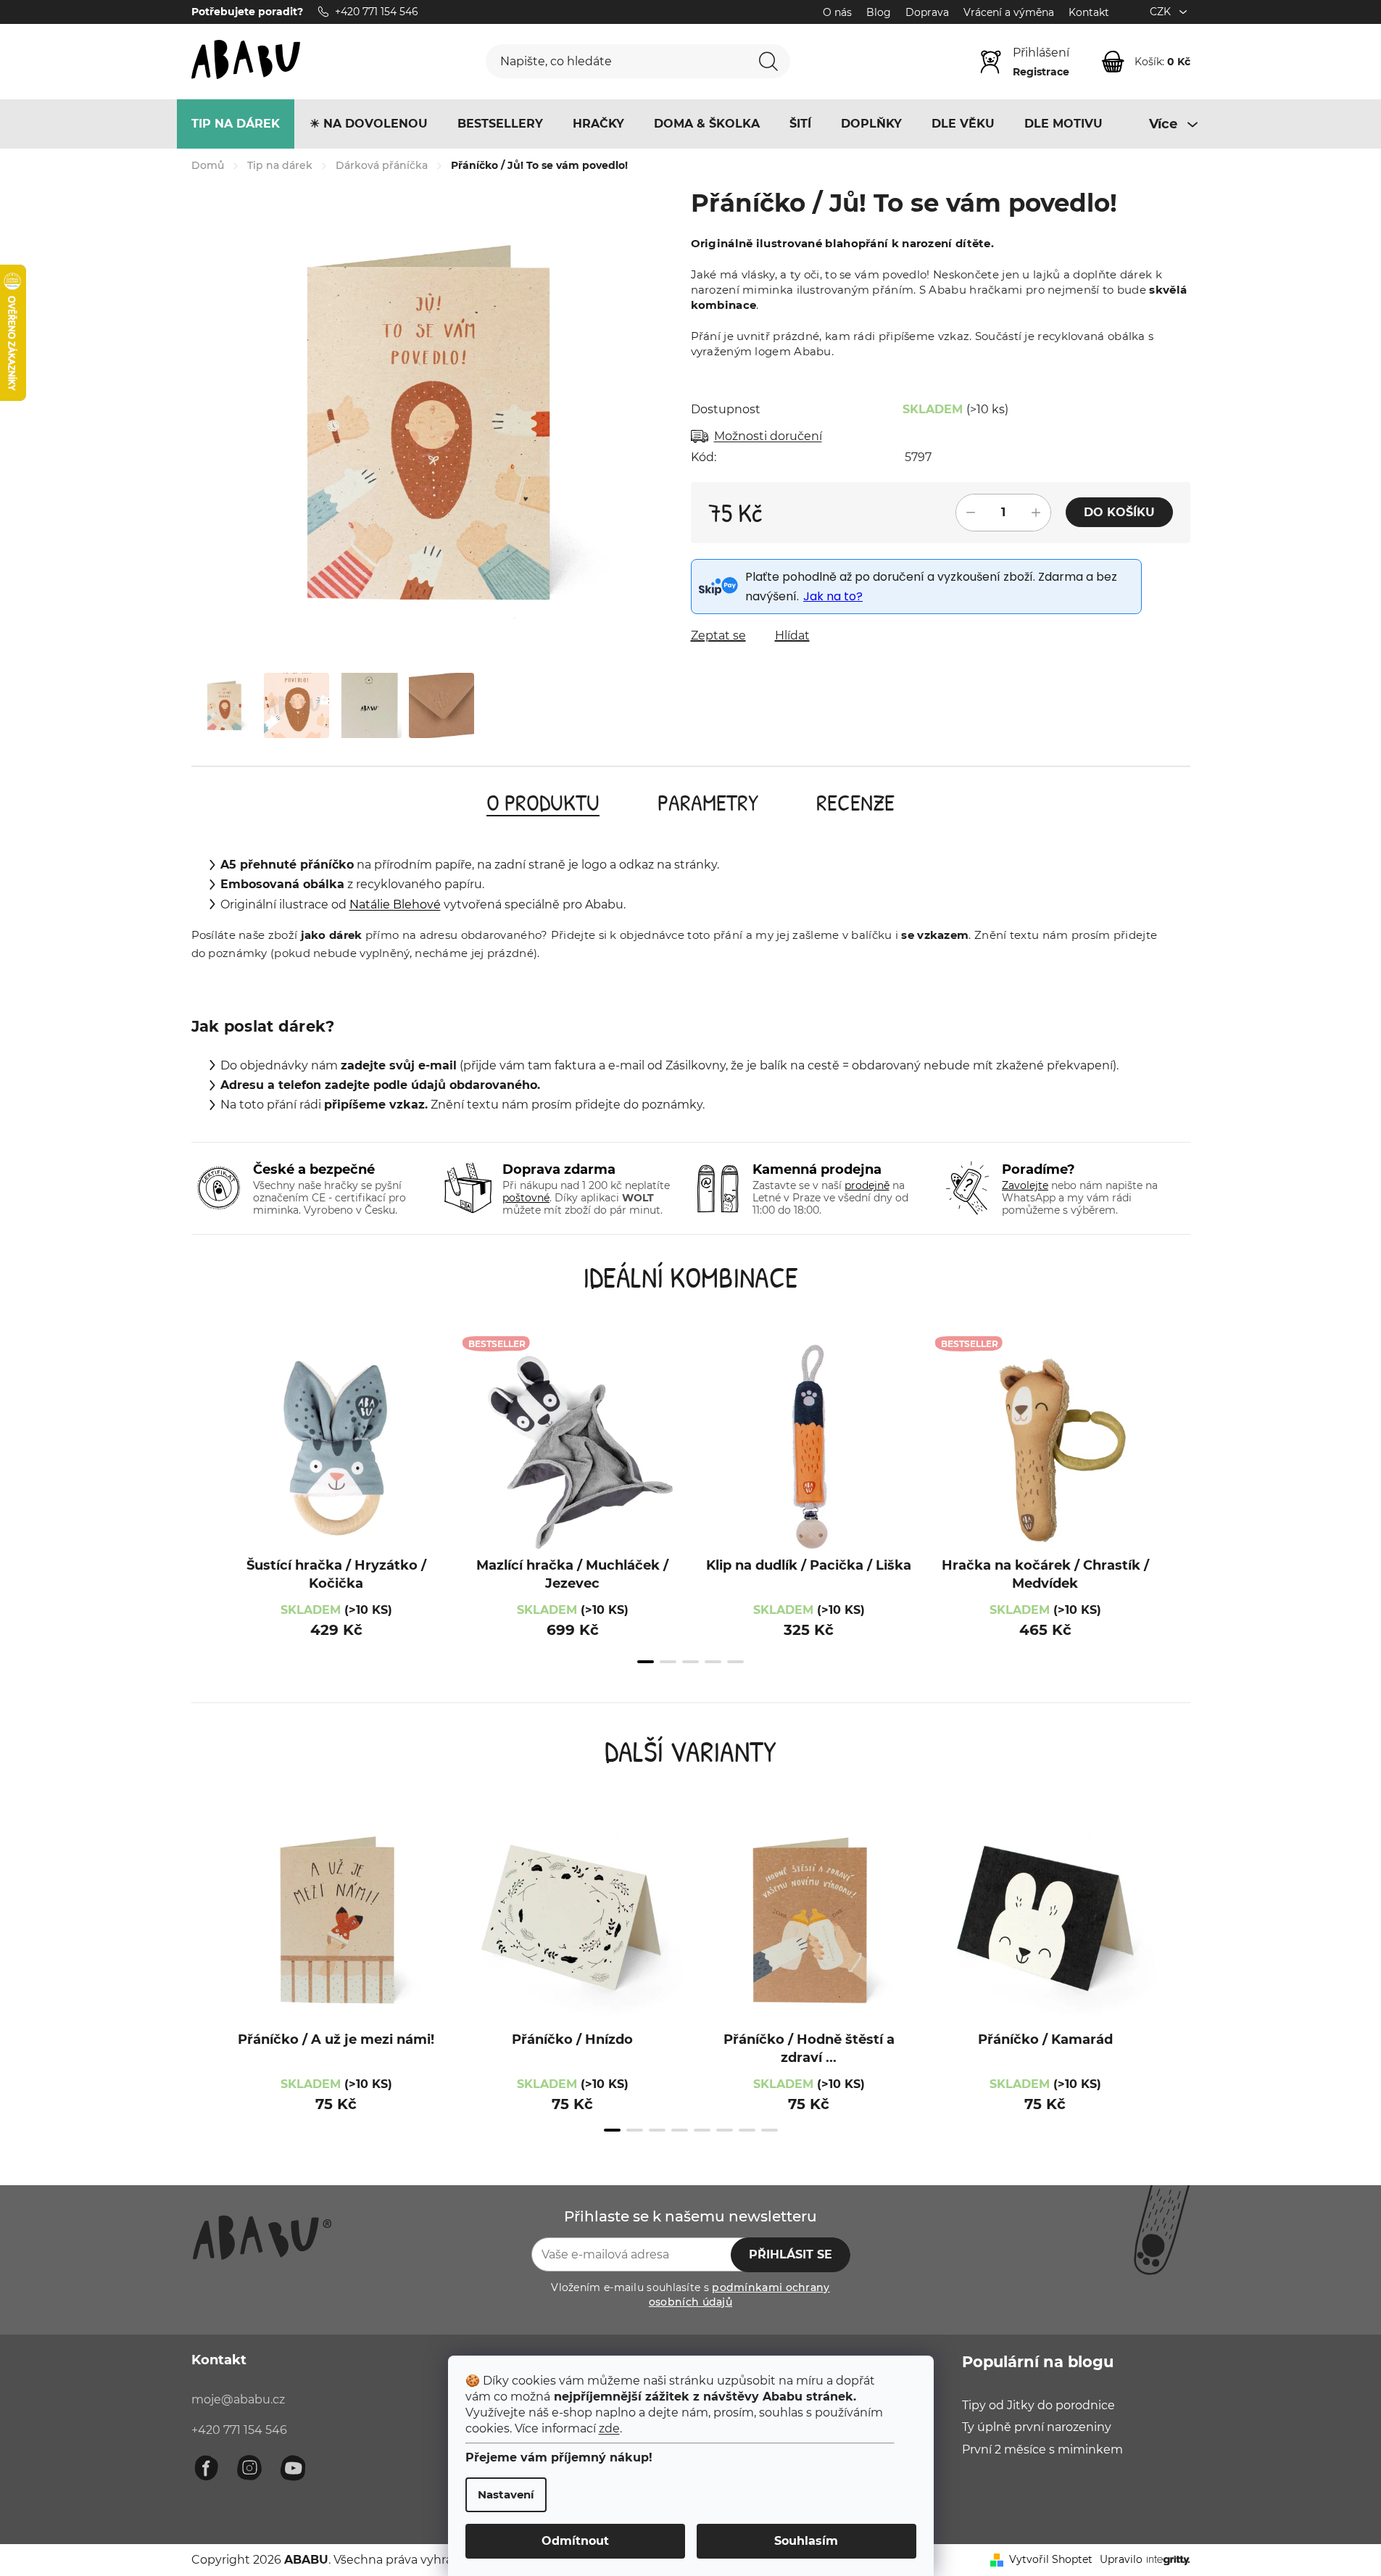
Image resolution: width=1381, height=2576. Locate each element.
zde (609, 2428)
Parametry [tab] (708, 802)
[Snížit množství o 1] (971, 513)
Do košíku (1119, 512)
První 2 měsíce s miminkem (1042, 2449)
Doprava (927, 12)
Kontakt (1089, 12)
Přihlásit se (791, 2254)
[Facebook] (206, 2468)
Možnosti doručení (768, 436)
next (1176, 1513)
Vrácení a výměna (1009, 12)
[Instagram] (249, 2468)
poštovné (526, 1198)
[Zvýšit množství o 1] (1036, 513)
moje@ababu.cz (238, 2399)
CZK (1162, 12)
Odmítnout (575, 2541)
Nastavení (506, 2494)
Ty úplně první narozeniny (1037, 2427)
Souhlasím (806, 2541)
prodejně (867, 1185)
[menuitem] (236, 124)
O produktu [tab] (543, 802)
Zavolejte (1025, 1185)
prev (206, 1513)
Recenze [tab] (855, 802)
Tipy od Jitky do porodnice (1038, 2405)
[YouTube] (293, 2468)
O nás (837, 12)
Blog (879, 12)
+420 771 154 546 (239, 2430)
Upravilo (1121, 2559)
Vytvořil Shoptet (1051, 2559)
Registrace (1041, 72)
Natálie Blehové (395, 904)
